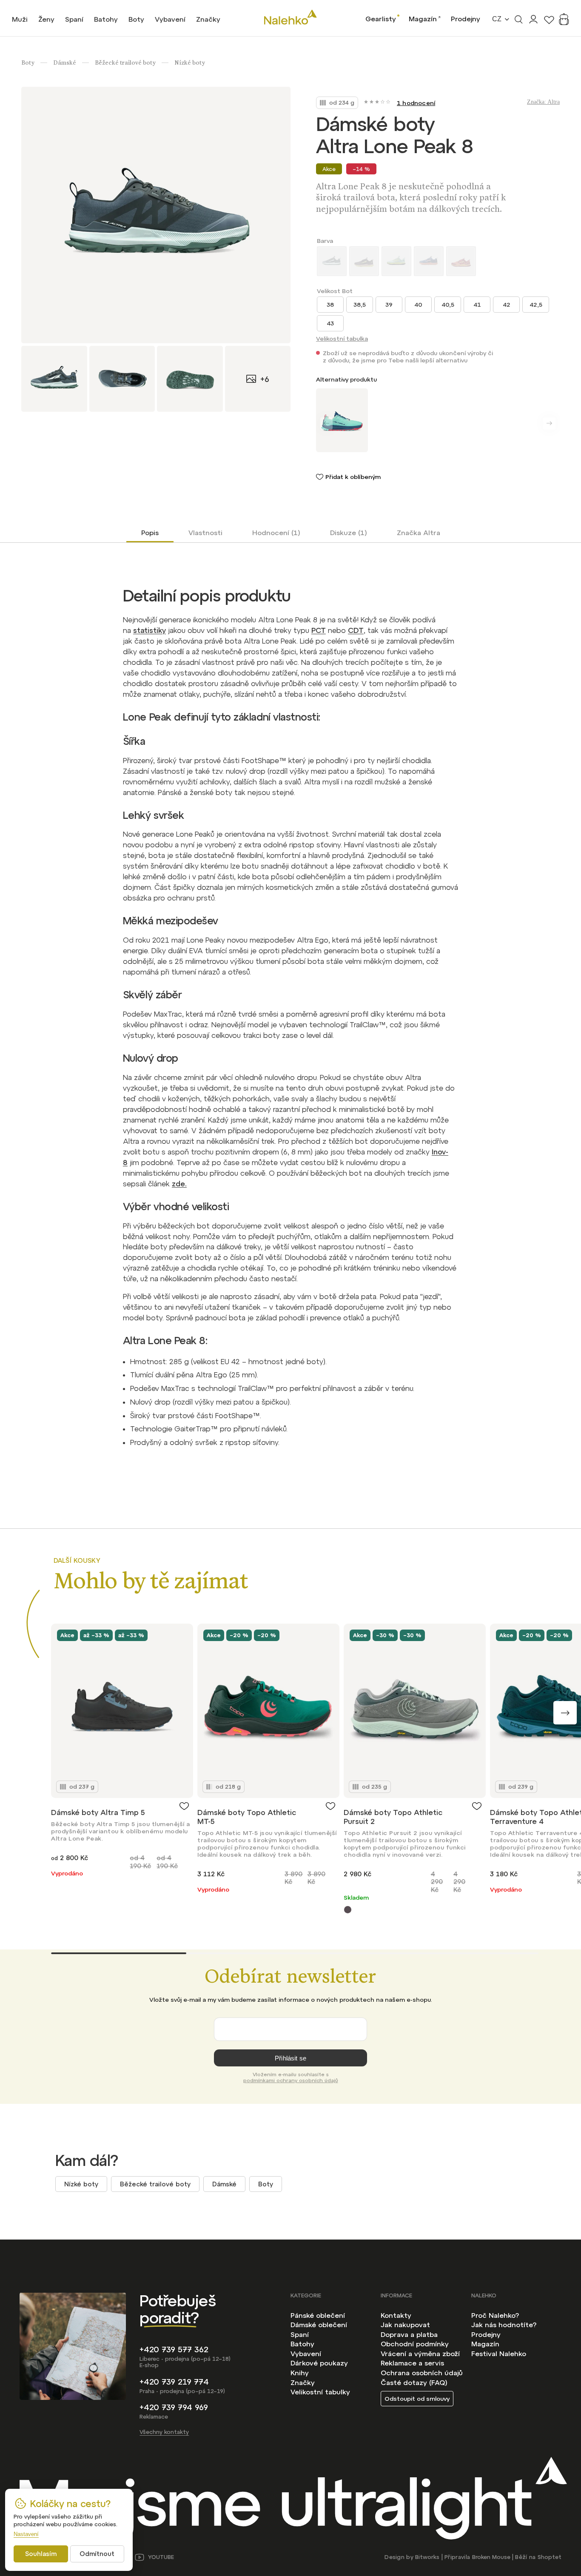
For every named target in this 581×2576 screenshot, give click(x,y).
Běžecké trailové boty (155, 2184)
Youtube (161, 2557)
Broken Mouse (491, 2557)
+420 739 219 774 (174, 2382)
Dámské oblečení (319, 2325)
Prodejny (466, 19)
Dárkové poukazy (319, 2363)
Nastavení (26, 2534)
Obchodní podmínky (415, 2344)
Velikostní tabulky (320, 2392)
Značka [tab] (419, 533)
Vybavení (306, 2354)
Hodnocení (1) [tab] (276, 533)
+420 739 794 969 (174, 2407)
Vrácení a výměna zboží (420, 2354)
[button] (565, 1713)
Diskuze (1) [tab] (349, 533)
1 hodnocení (416, 103)
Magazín (423, 19)
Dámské (224, 2184)
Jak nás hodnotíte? (504, 2325)
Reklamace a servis (412, 2363)
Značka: (543, 102)
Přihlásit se (290, 2058)
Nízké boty (81, 2184)
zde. (179, 1184)
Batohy (302, 2344)
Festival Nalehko (499, 2354)
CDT (356, 630)
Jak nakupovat (405, 2325)
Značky (303, 2382)
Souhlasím (41, 2554)
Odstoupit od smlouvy (417, 2399)
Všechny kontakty (164, 2432)
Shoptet (550, 2557)
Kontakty (396, 2315)
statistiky (150, 630)
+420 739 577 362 (174, 2349)
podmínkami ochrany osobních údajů (291, 2080)
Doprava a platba (409, 2334)
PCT (319, 630)
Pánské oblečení (318, 2315)
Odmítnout (97, 2554)
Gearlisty (381, 19)
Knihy (300, 2373)
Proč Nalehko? (495, 2315)
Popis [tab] (150, 533)
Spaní (300, 2334)
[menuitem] (20, 19)
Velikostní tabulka (342, 339)
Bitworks (427, 2557)
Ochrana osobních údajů (422, 2373)
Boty (266, 2184)
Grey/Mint (348, 1910)
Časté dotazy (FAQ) (414, 2382)
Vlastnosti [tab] (205, 533)
